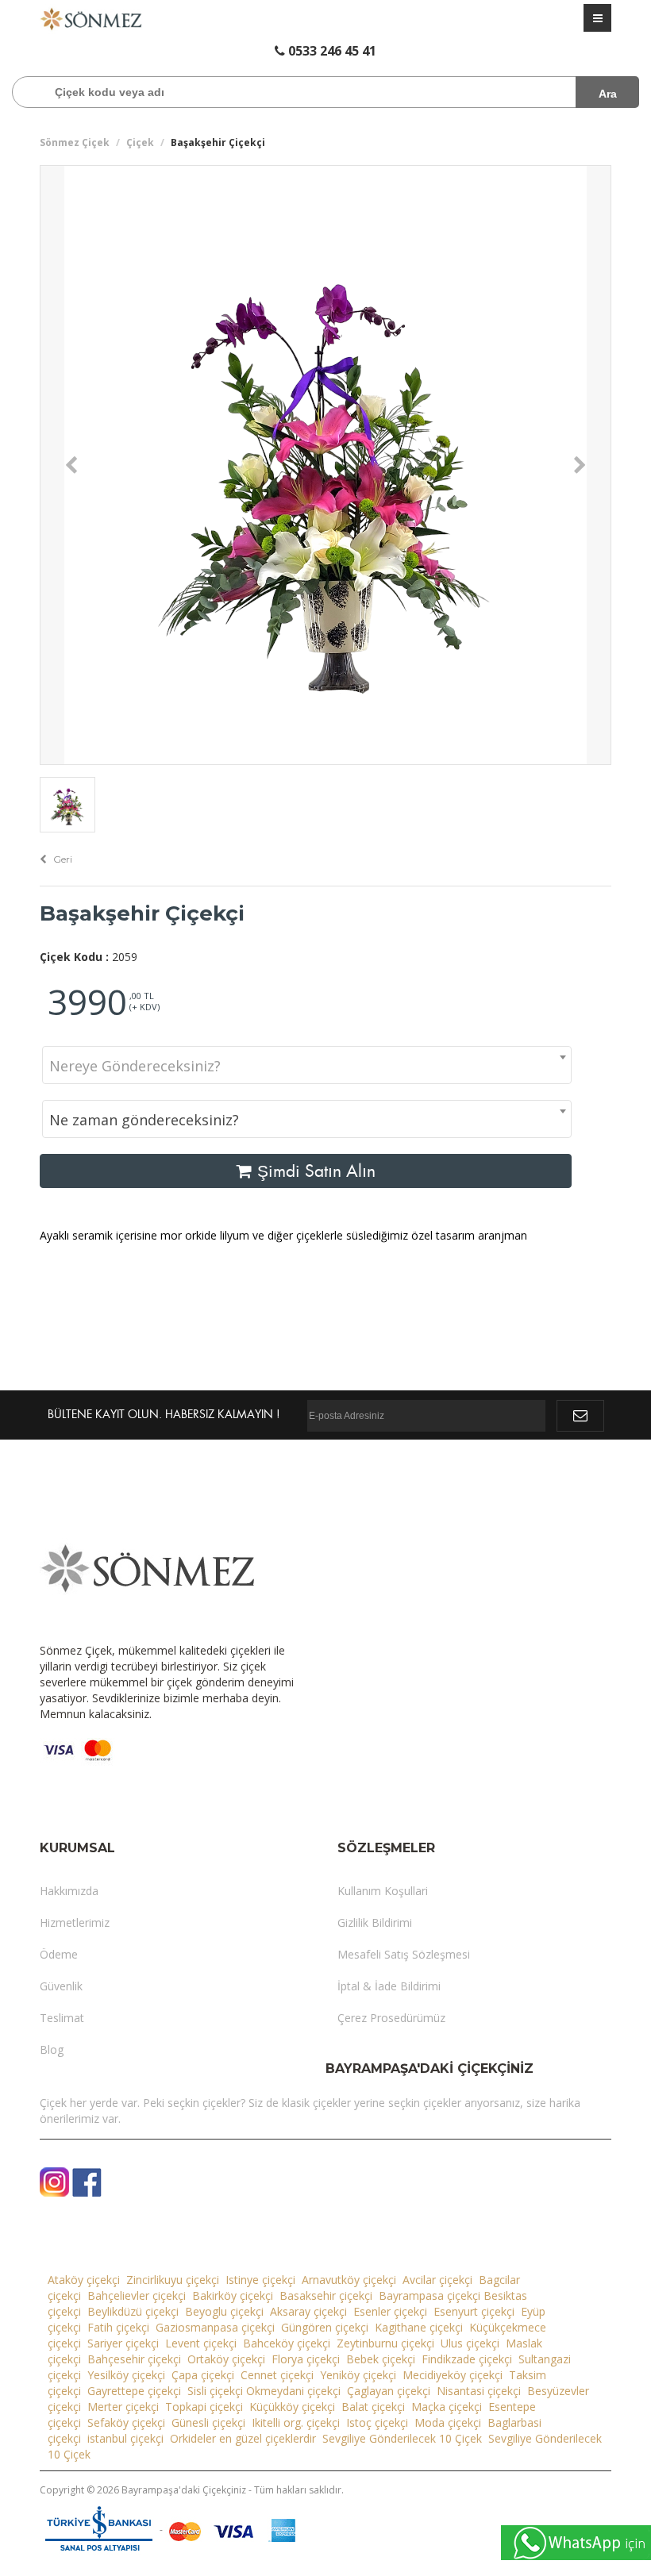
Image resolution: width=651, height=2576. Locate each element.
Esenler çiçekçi (390, 2311)
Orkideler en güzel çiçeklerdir (243, 2438)
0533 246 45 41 (331, 51)
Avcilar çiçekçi (437, 2280)
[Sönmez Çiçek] (91, 18)
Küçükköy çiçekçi (292, 2407)
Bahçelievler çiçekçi (137, 2295)
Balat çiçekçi (373, 2407)
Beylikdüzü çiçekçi (133, 2311)
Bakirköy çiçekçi (233, 2295)
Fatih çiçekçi (118, 2327)
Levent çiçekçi (201, 2343)
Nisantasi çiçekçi (479, 2391)
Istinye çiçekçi (260, 2280)
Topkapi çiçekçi (204, 2407)
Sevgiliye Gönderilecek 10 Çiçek (402, 2438)
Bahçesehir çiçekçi (134, 2359)
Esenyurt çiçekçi (474, 2311)
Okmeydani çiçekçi (293, 2391)
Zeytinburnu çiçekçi (385, 2343)
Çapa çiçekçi (203, 2375)
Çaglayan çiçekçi (389, 2391)
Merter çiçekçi (123, 2407)
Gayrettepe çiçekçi (134, 2391)
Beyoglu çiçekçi (224, 2311)
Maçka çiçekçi (447, 2407)
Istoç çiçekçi (377, 2422)
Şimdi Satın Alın (314, 1171)
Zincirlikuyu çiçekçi (173, 2280)
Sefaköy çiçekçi (126, 2422)
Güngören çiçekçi (325, 2327)
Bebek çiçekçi (381, 2359)
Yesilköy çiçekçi (126, 2375)
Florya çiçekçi (306, 2359)
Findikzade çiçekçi (467, 2359)
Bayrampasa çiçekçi (430, 2295)
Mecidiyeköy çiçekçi (453, 2375)
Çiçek (140, 142)
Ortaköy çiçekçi (226, 2359)
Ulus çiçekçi (470, 2343)
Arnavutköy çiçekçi (349, 2280)
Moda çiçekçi (448, 2422)
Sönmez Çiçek (75, 142)
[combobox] (307, 1065)
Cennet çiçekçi (277, 2375)
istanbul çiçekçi (125, 2438)
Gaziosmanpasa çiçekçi (215, 2327)
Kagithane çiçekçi (419, 2327)
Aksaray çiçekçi (308, 2311)
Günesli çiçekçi (208, 2422)
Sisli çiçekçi (215, 2391)
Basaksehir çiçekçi (326, 2295)
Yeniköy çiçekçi (358, 2375)
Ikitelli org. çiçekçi (296, 2422)
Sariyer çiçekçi (123, 2343)
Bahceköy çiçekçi (287, 2343)
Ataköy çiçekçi (84, 2280)
